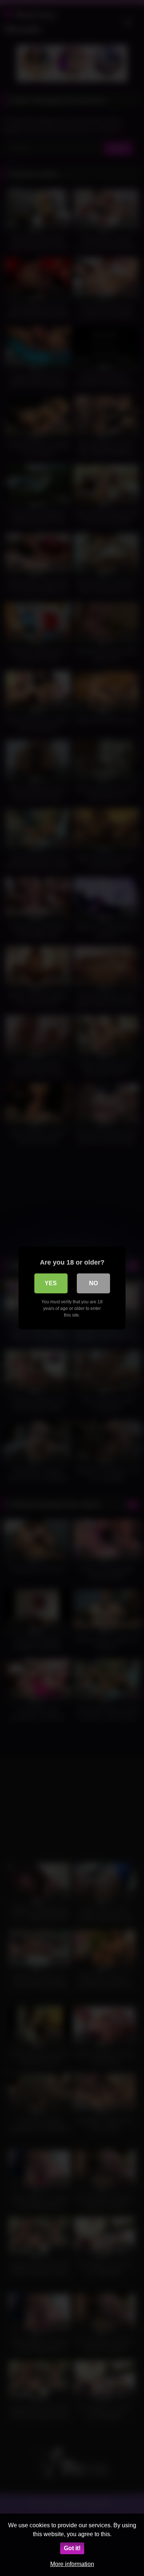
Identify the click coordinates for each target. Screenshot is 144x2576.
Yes (51, 1283)
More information (72, 2564)
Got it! (72, 2548)
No (93, 1283)
